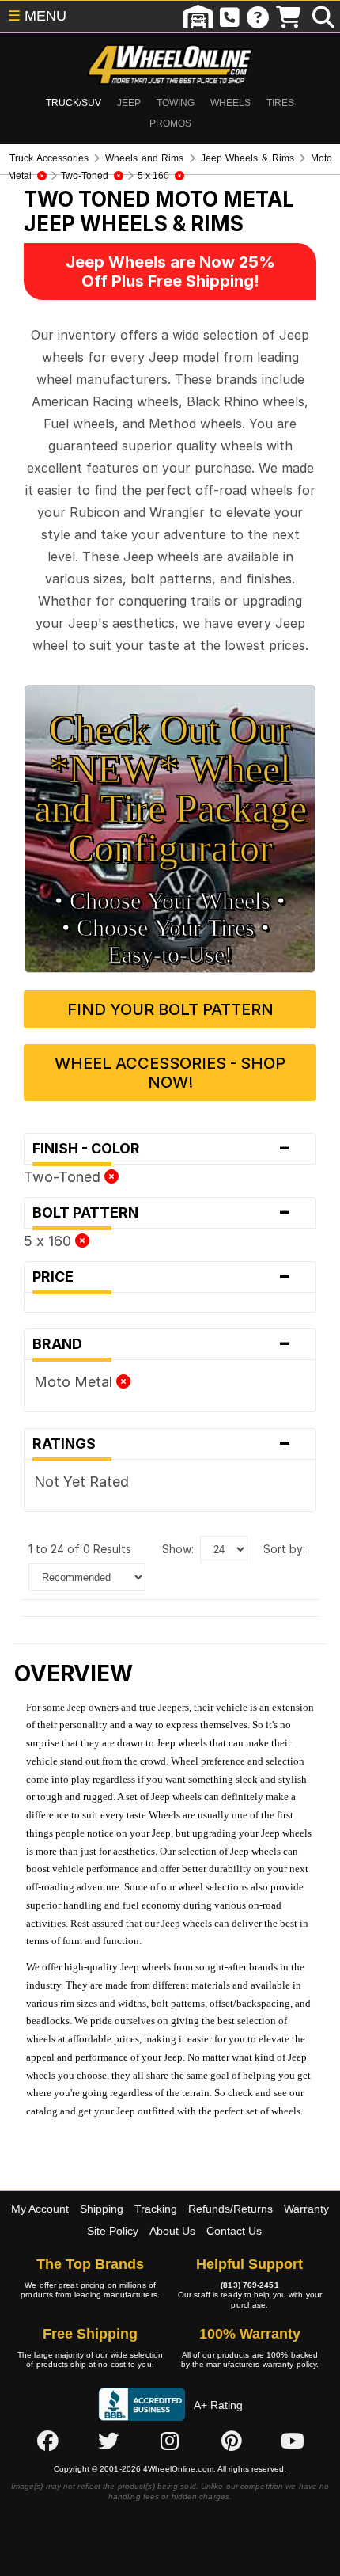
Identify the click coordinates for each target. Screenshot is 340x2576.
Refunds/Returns (230, 2209)
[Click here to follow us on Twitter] (108, 2441)
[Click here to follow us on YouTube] (293, 2441)
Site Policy (113, 2231)
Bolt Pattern (162, 1213)
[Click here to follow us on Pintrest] (232, 2441)
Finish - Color (162, 1149)
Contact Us (234, 2231)
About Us (172, 2231)
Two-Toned (64, 1177)
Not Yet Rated (81, 1482)
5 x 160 (49, 1241)
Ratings (162, 1444)
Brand (162, 1344)
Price (162, 1277)
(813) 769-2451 (249, 2285)
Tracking (156, 2209)
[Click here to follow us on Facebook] (47, 2441)
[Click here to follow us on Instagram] (170, 2441)
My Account (40, 2209)
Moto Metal (75, 1382)
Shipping (102, 2209)
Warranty (306, 2209)
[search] (323, 17)
